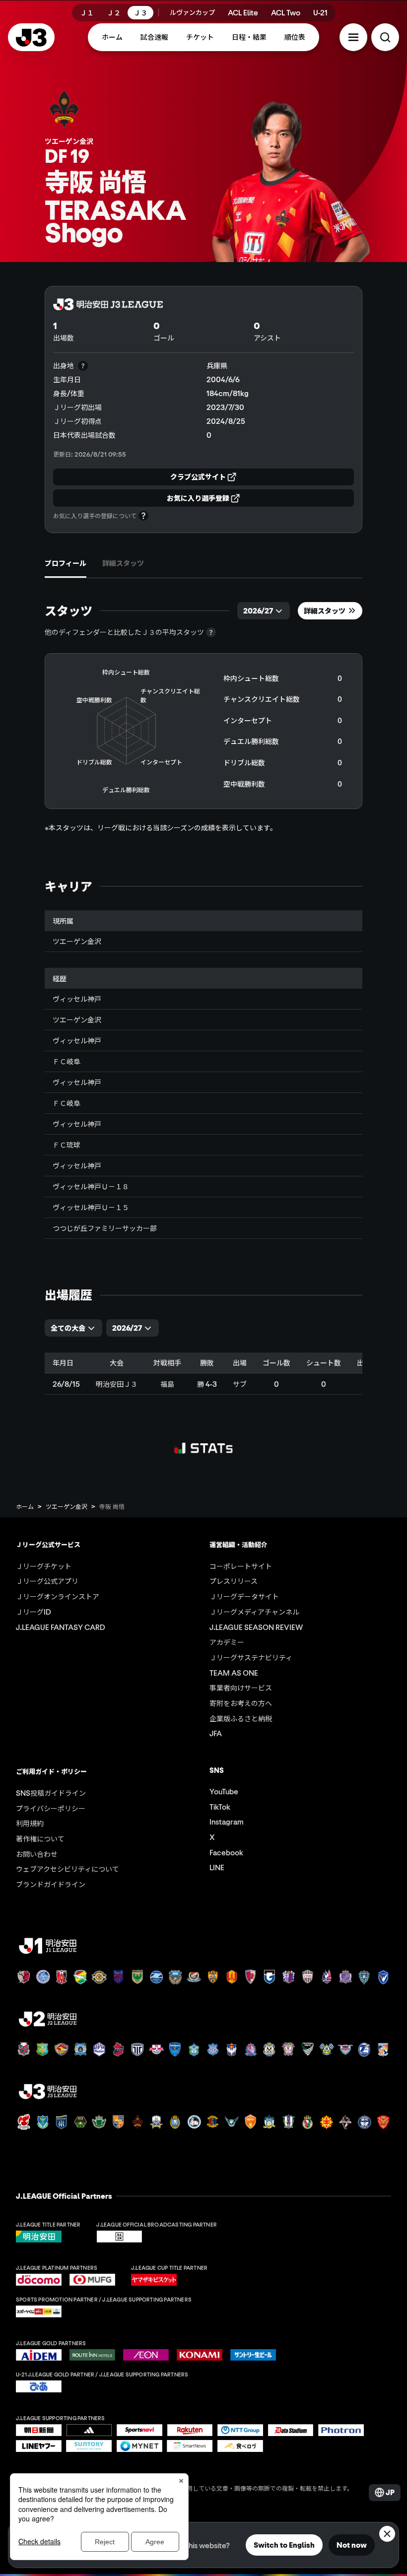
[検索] (385, 37)
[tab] (66, 563)
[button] (353, 37)
